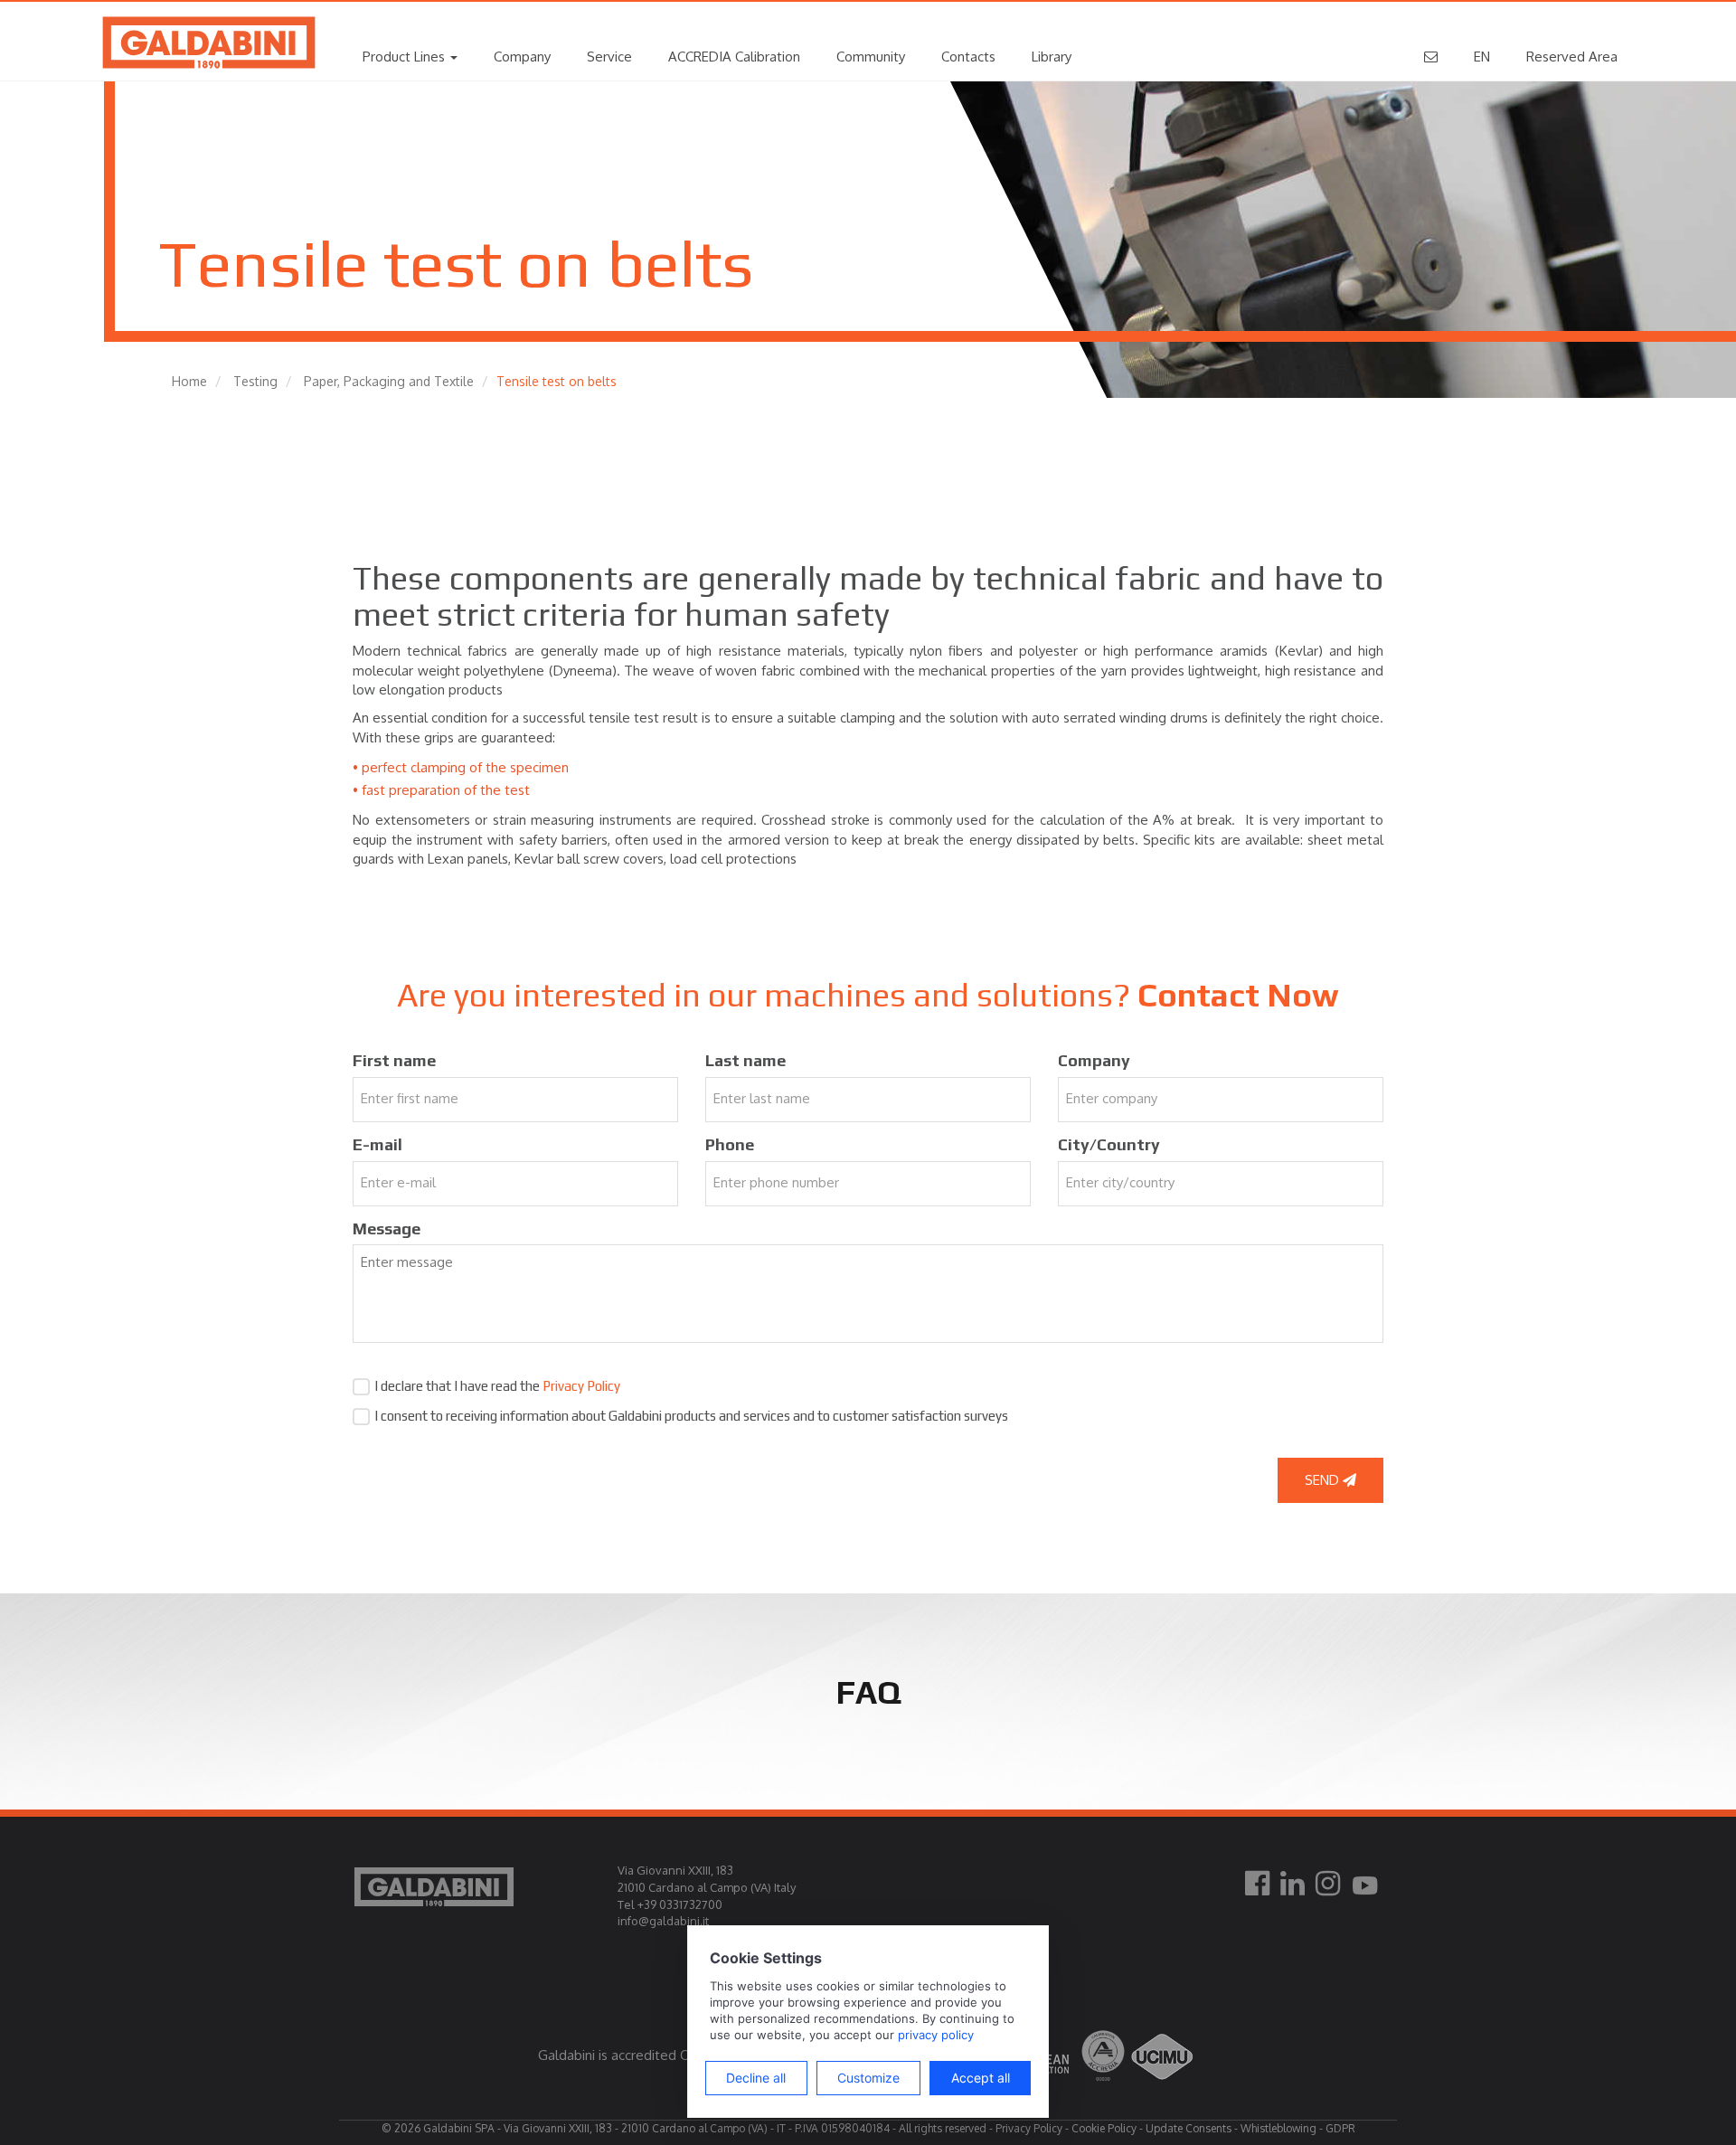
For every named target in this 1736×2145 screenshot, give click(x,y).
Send (1324, 1480)
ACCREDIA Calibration (734, 57)
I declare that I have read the (497, 1386)
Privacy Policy (581, 1386)
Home (189, 381)
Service (609, 57)
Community (871, 57)
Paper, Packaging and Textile (389, 381)
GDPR (1340, 2128)
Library (1052, 57)
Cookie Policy (1104, 2128)
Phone (730, 1144)
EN (1482, 57)
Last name (745, 1060)
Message (387, 1228)
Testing (255, 381)
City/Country (1109, 1144)
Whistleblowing (1278, 2128)
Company (522, 57)
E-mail (377, 1144)
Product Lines (406, 57)
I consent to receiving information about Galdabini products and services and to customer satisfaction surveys (691, 1416)
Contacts (968, 57)
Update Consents (1189, 2128)
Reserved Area (1572, 57)
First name (394, 1060)
